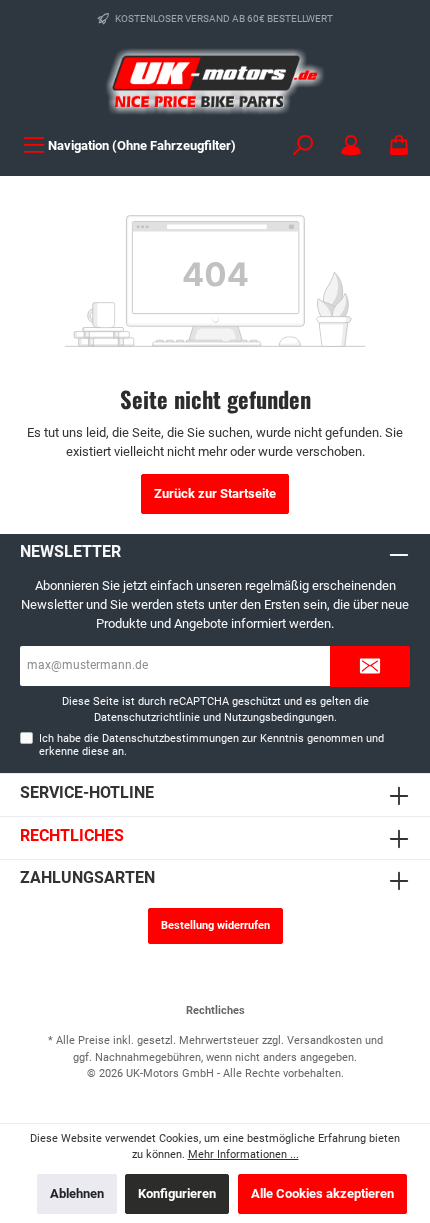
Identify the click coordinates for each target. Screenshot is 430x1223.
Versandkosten (324, 1040)
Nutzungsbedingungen (279, 717)
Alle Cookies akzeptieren (322, 1193)
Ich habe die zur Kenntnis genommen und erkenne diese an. (211, 745)
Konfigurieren (177, 1193)
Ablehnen (77, 1193)
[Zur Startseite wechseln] (215, 81)
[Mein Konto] (351, 145)
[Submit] (370, 666)
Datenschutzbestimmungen (170, 738)
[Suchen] (303, 145)
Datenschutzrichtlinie (147, 717)
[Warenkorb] (399, 145)
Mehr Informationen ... (243, 1154)
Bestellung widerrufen (215, 925)
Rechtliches (72, 835)
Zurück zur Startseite (215, 493)
